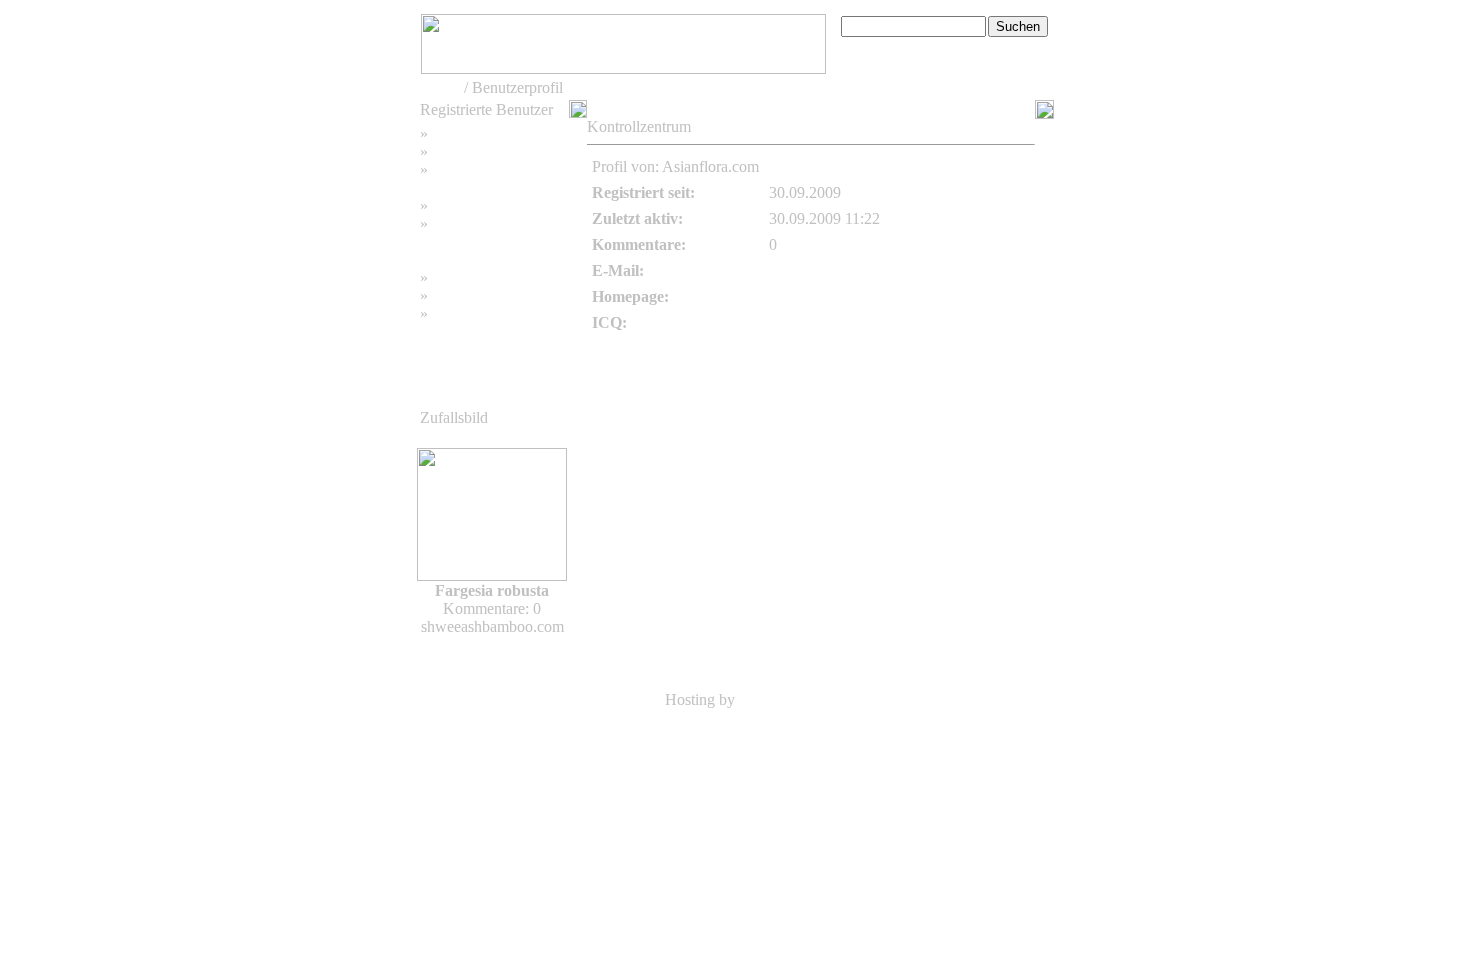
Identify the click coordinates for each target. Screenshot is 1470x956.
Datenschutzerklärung (489, 241)
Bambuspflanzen (485, 295)
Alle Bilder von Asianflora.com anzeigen (901, 166)
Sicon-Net (772, 699)
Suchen (455, 151)
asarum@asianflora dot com (857, 270)
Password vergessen (495, 169)
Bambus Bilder (479, 277)
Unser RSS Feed (485, 313)
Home (440, 87)
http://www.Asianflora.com (855, 296)
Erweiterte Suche (895, 47)
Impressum (466, 205)
